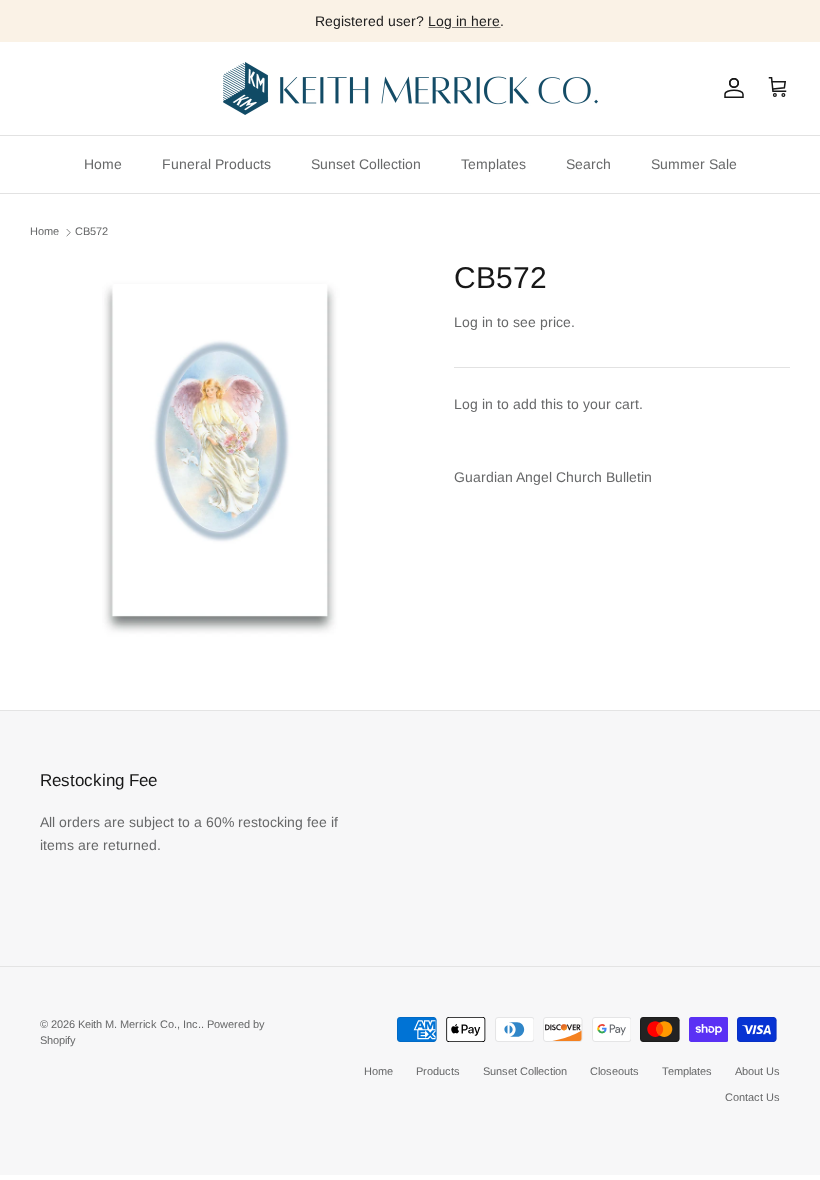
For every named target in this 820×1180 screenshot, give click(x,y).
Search (588, 164)
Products (438, 1071)
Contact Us (752, 1097)
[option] (220, 450)
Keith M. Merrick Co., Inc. (139, 1024)
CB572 (91, 232)
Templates (493, 164)
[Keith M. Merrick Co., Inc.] (410, 88)
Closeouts (614, 1071)
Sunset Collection (366, 164)
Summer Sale (694, 164)
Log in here (464, 21)
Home (103, 164)
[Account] (730, 88)
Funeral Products (216, 164)
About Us (757, 1071)
